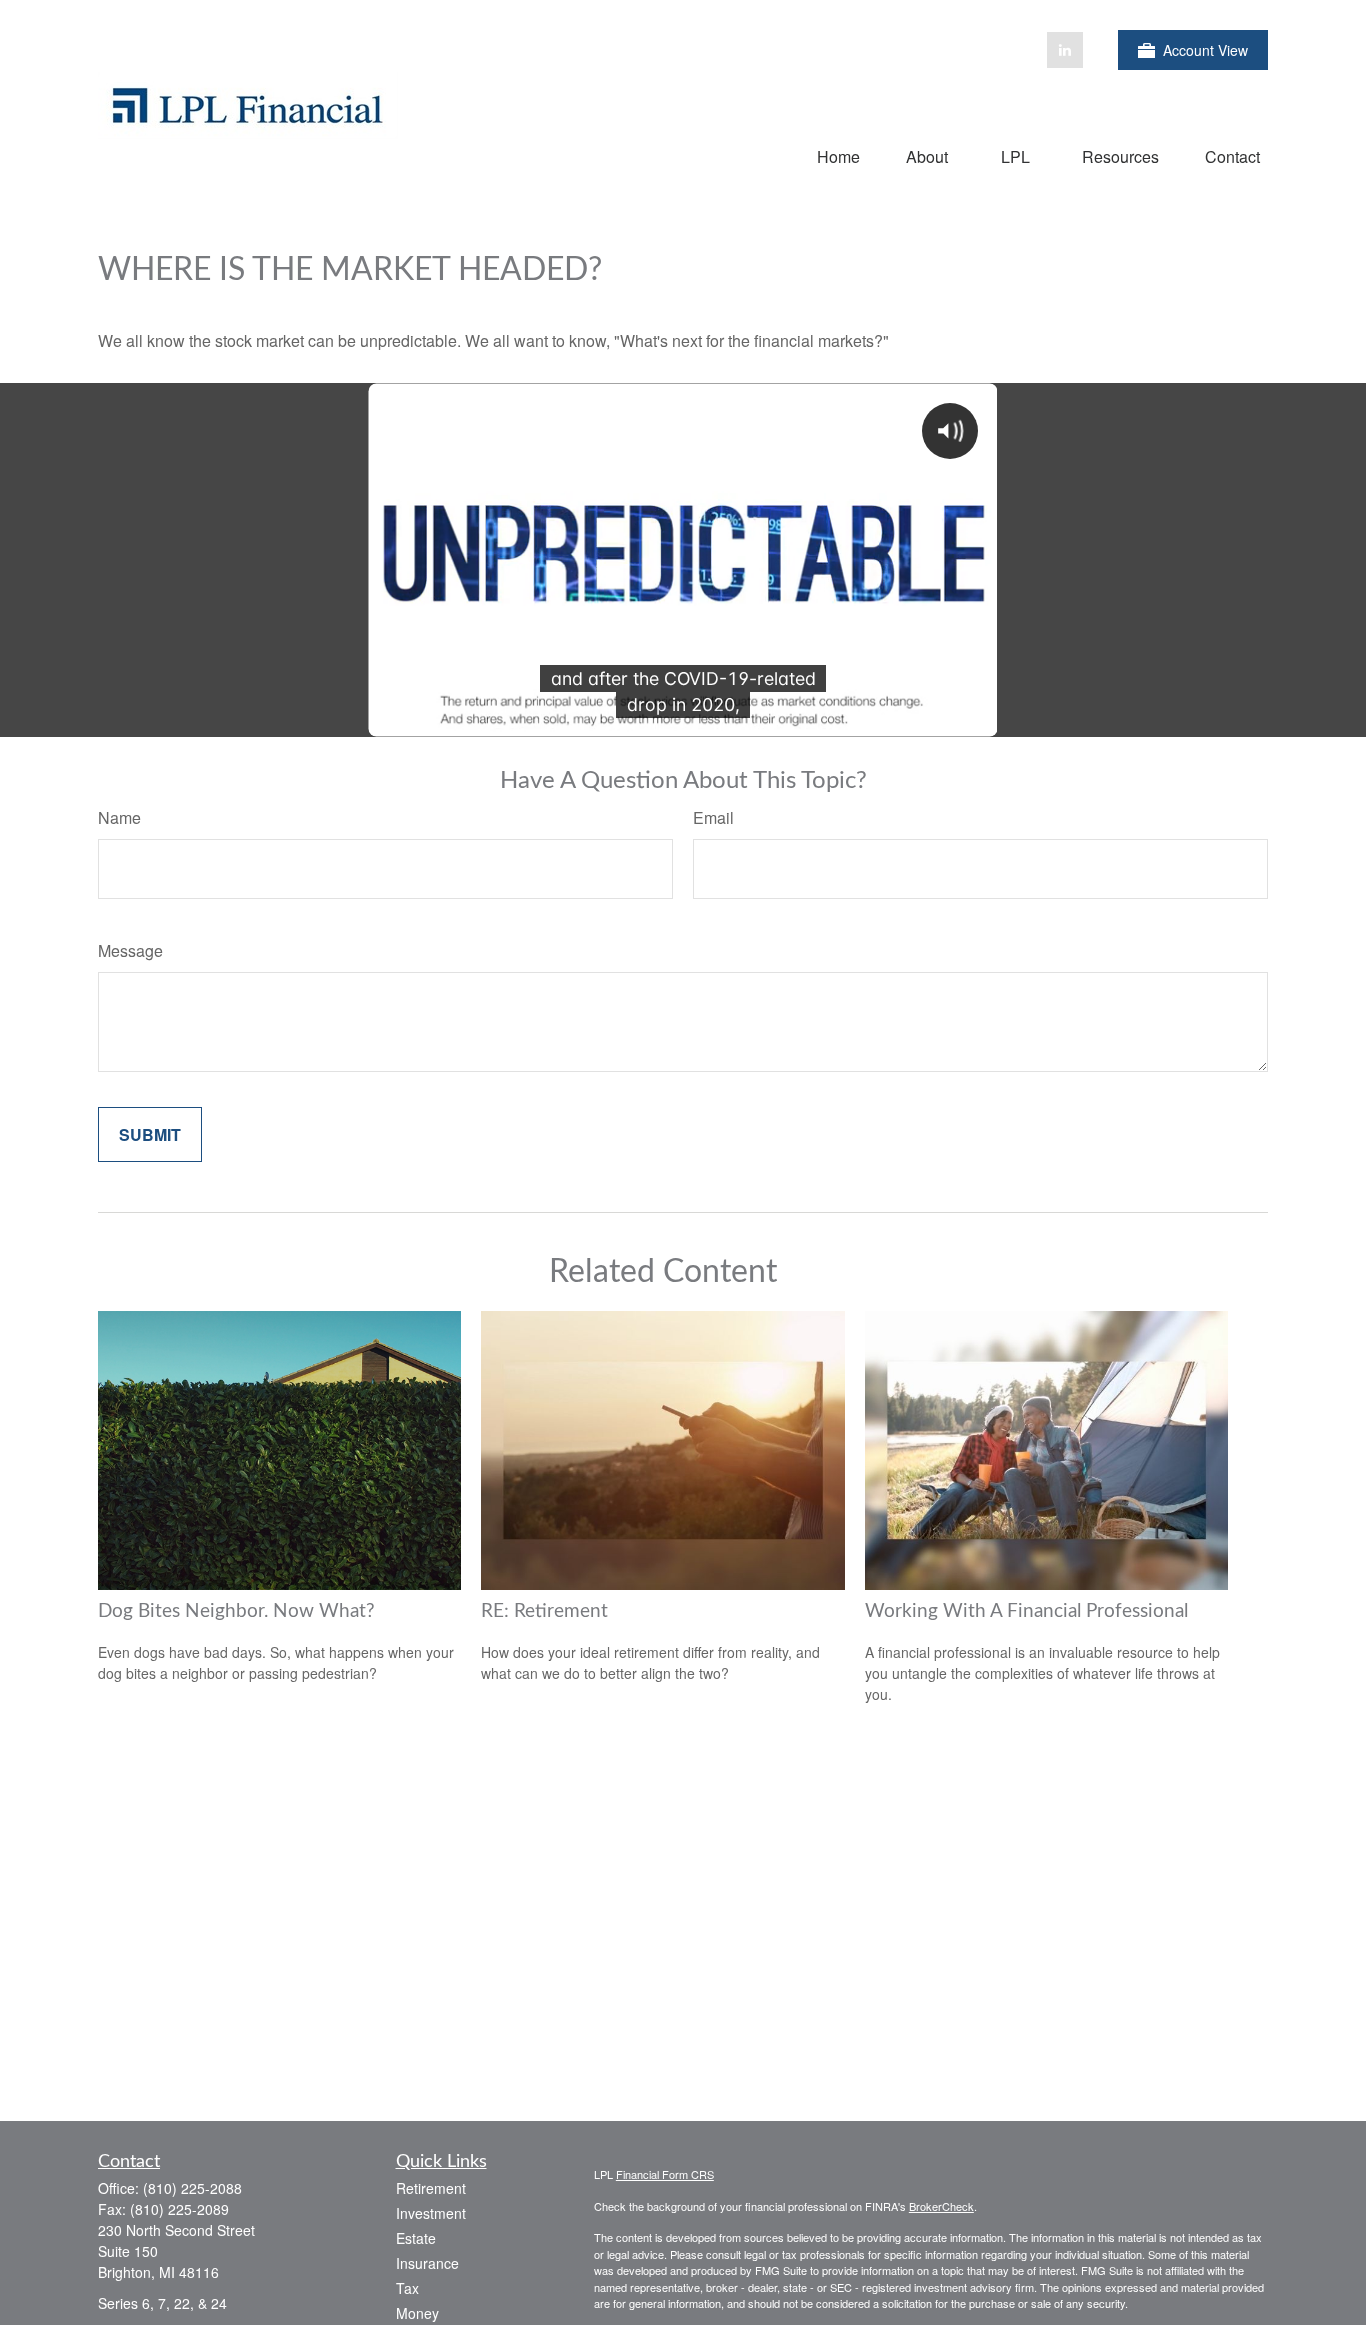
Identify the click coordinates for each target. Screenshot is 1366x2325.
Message (130, 950)
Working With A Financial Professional (1026, 1611)
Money (417, 2313)
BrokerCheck (941, 2206)
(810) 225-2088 (192, 2188)
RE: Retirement (544, 1611)
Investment (431, 2213)
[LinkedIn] (1065, 50)
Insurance (427, 2263)
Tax (407, 2288)
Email (713, 817)
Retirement (431, 2188)
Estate (416, 2238)
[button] (838, 155)
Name (119, 817)
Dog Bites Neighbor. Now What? (236, 1611)
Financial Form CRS (665, 2174)
